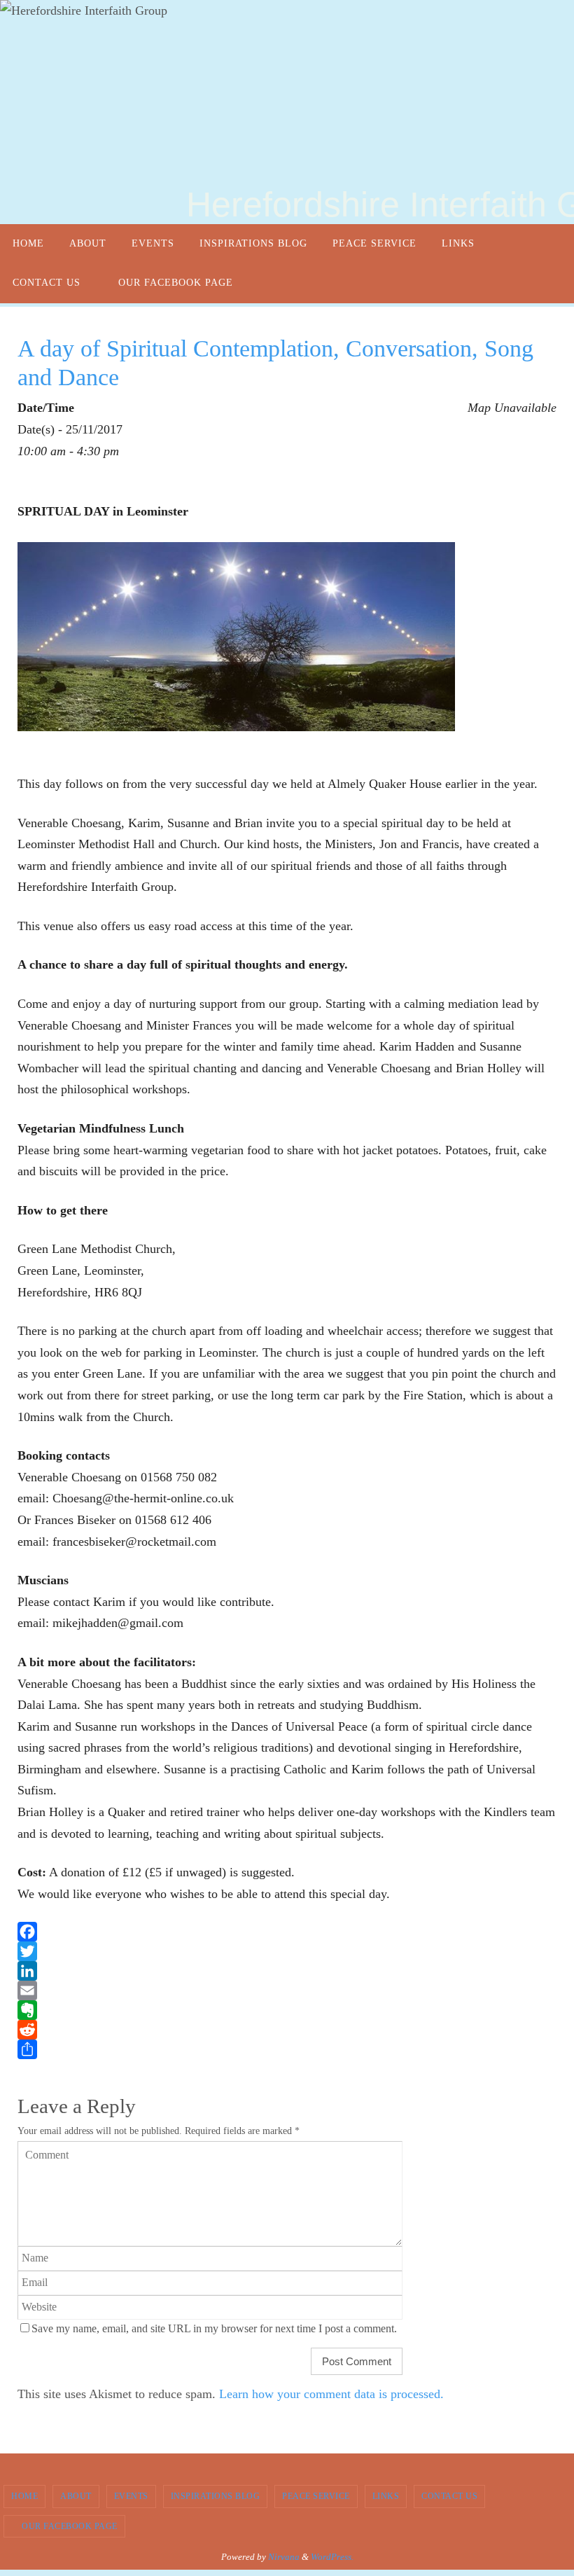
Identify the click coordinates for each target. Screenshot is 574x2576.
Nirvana (284, 2557)
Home (24, 2496)
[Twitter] (287, 1951)
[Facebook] (287, 1932)
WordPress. (332, 2557)
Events (131, 2496)
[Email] (287, 1990)
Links (386, 2496)
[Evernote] (287, 2010)
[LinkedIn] (287, 1971)
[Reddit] (287, 2030)
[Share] (287, 2049)
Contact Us (449, 2496)
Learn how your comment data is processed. (331, 2394)
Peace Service (316, 2496)
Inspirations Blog (216, 2496)
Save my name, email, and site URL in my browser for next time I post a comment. (214, 2329)
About (76, 2496)
